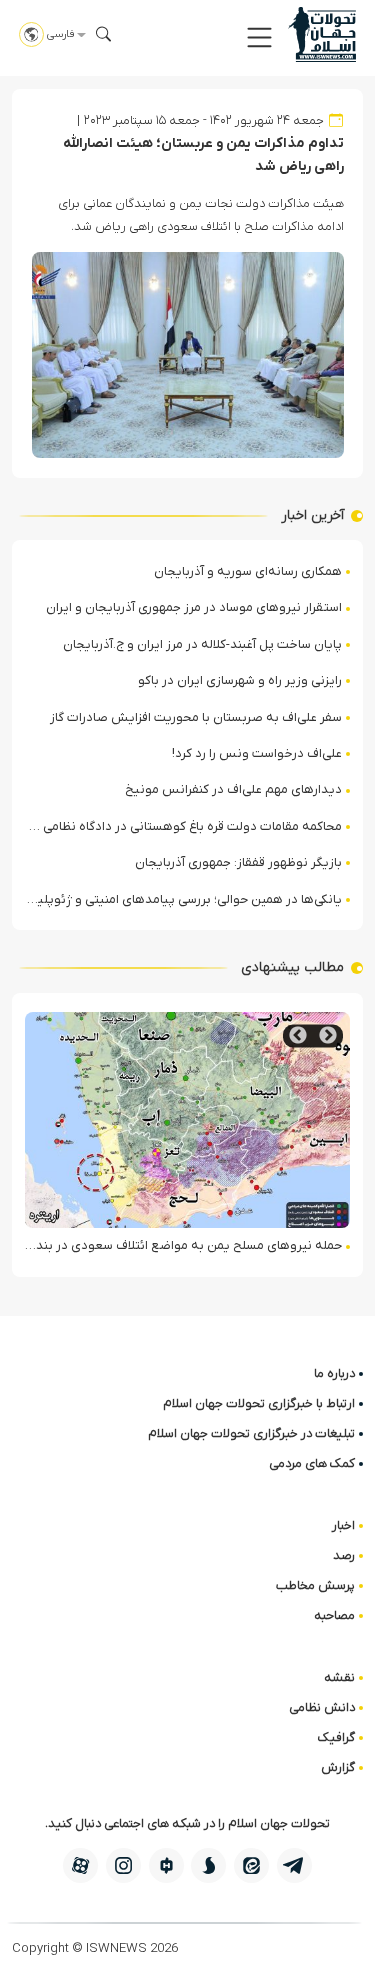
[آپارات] (80, 1865)
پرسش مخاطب (315, 1585)
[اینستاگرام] (123, 1865)
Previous (328, 1035)
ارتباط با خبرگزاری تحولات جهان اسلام (259, 1403)
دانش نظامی (322, 1707)
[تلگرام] (294, 1865)
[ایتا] (251, 1865)
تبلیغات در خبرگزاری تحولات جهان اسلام (251, 1433)
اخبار (343, 1525)
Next (298, 1035)
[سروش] (208, 1865)
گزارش (338, 1767)
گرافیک (336, 1737)
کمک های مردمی (312, 1463)
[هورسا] (166, 1865)
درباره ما (334, 1373)
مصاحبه (334, 1615)
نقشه (339, 1677)
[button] (259, 37)
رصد (344, 1555)
